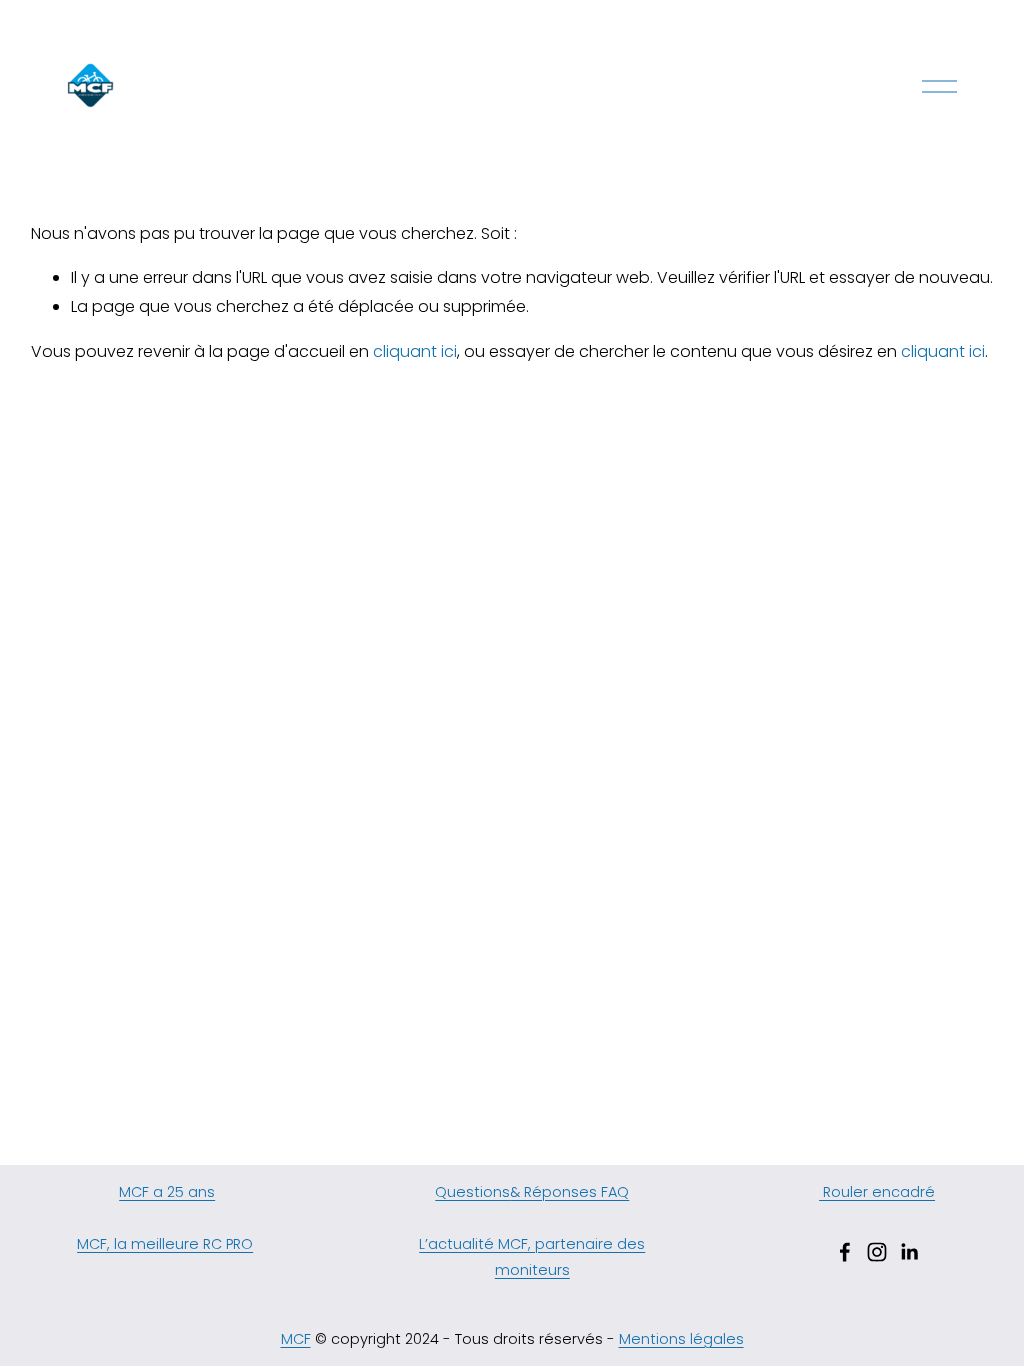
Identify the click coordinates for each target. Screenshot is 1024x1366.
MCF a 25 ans (167, 1192)
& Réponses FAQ (569, 1192)
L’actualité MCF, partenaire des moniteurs (532, 1257)
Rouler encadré (877, 1192)
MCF (296, 1339)
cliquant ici (415, 351)
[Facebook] (845, 1252)
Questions (472, 1192)
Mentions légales (681, 1339)
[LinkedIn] (909, 1252)
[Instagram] (877, 1252)
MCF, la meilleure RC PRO (165, 1244)
